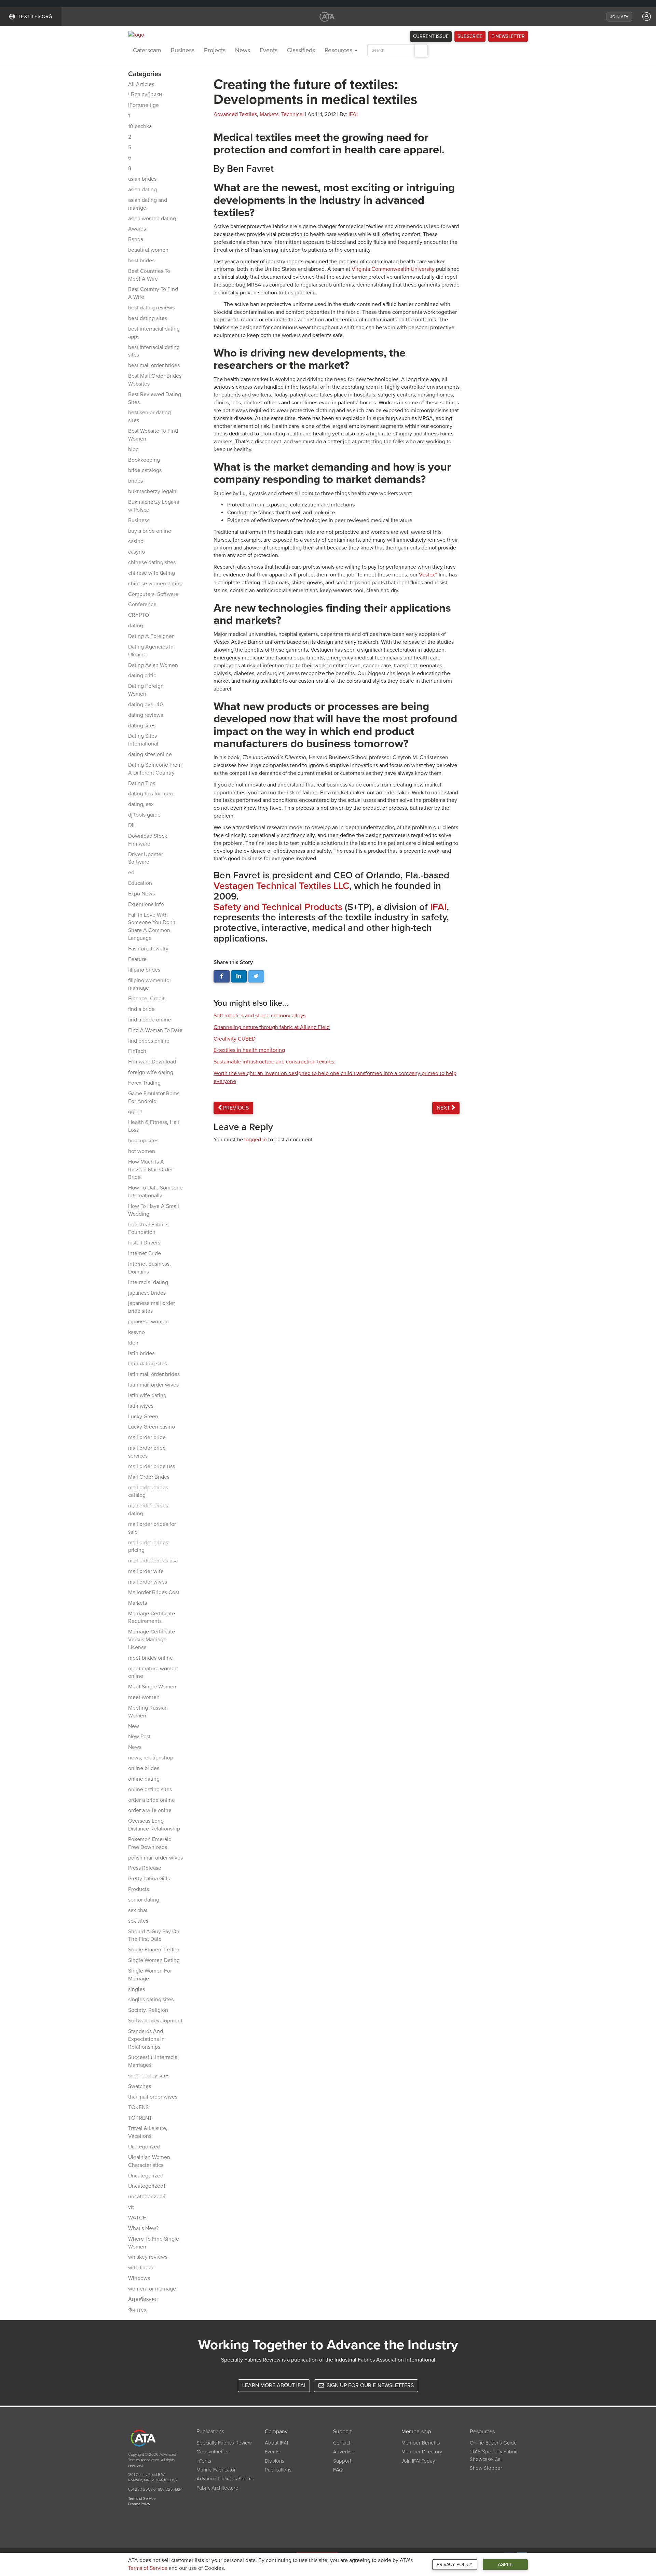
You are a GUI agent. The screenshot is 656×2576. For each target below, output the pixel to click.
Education (140, 883)
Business (183, 50)
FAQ (338, 2470)
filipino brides (144, 970)
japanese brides (147, 1293)
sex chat (138, 1910)
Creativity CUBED (235, 1039)
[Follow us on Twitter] (256, 977)
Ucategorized (144, 2147)
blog (133, 449)
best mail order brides (154, 365)
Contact (342, 2443)
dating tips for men (151, 794)
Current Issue (431, 36)
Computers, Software (153, 594)
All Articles (141, 84)
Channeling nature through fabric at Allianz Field (272, 1027)
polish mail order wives (155, 1858)
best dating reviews (151, 308)
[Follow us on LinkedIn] (239, 977)
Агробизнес (143, 2299)
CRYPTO (139, 615)
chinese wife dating (152, 573)
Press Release (145, 1868)
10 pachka (140, 126)
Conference (142, 604)
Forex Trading (144, 1083)
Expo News (141, 894)
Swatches (140, 2086)
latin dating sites (148, 1364)
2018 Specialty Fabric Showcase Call (494, 2455)
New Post (139, 1737)
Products (139, 1889)
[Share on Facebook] (222, 977)
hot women (142, 1151)
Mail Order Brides (149, 1477)
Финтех (137, 2310)
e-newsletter (508, 36)
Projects (215, 50)
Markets (138, 1603)
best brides (141, 261)
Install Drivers (144, 1243)
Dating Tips (142, 783)
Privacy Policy (455, 2565)
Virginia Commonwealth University (393, 269)
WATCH (137, 2218)
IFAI (353, 114)
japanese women (148, 1322)
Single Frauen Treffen (154, 1950)
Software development (155, 2021)
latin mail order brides (154, 1374)
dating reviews (146, 715)
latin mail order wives (153, 1385)
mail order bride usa (152, 1466)
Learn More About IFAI (274, 2385)
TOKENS (138, 2107)
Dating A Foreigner (151, 636)
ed (131, 873)
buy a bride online (150, 531)
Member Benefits (421, 2443)
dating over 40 (146, 705)
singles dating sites (151, 2000)
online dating (144, 1779)
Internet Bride (145, 1253)
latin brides (141, 1353)
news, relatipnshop (151, 1758)
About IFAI (276, 2443)
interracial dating (148, 1282)
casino (136, 541)
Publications (278, 2470)
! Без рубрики (145, 95)
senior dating (144, 1900)
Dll (131, 825)
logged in (256, 1140)
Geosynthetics (212, 2452)
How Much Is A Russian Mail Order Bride (151, 1170)
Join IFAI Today (418, 2461)
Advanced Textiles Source (225, 2479)
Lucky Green (143, 1417)
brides (135, 481)
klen (133, 1343)
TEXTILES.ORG (35, 16)
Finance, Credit (146, 999)
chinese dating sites (152, 562)
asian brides (142, 179)
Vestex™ (428, 575)
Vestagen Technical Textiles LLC (281, 886)
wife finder (141, 2268)
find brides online (149, 1041)
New (134, 1726)
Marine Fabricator (216, 2470)
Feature (137, 959)
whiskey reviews (148, 2257)
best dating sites (148, 318)
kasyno (136, 1332)
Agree (505, 2565)
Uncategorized (146, 2176)
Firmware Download (152, 1062)
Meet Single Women (152, 1687)
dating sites (142, 726)
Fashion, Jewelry (148, 949)
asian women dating (152, 219)
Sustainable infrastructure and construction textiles (274, 1062)
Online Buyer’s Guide (493, 2443)
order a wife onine (150, 1810)
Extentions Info (146, 904)
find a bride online (150, 1020)
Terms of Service (148, 2568)
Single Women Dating (154, 1960)
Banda (136, 239)
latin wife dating (147, 1395)
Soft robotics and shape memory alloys (259, 1016)
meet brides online (151, 1658)
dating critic (142, 676)
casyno (136, 552)
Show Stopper (486, 2468)
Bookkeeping (144, 460)
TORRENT (140, 2118)
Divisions (275, 2461)
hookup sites (143, 1141)
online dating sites (150, 1790)
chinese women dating (155, 584)
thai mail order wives (153, 2097)
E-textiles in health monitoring (249, 1050)
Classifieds (301, 50)
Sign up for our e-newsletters (370, 2385)
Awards (137, 229)
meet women (144, 1697)
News (243, 50)
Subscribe (470, 36)
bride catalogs (145, 470)
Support (342, 2461)
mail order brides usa (153, 1561)
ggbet (135, 1112)
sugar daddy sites (149, 2076)
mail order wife (146, 1571)
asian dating (142, 190)
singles (136, 1989)
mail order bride (147, 1437)
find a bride (141, 1009)
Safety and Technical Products (278, 907)
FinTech (137, 1051)
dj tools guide (144, 815)
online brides (144, 1768)
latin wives (141, 1406)
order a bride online (152, 1800)
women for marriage (152, 2289)
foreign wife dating (151, 1072)
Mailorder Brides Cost (154, 1592)
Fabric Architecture (217, 2488)
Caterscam (147, 50)
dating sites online (150, 754)
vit (131, 2207)
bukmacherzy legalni (153, 491)
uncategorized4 (147, 2197)
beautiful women (148, 250)
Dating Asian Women (153, 665)
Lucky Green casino (152, 1427)
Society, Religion (148, 2010)
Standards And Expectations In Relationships (146, 2039)
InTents (204, 2461)
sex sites (138, 1921)
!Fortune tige (143, 105)
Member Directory (422, 2452)
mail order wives (148, 1582)
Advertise (344, 2452)
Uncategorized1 (147, 2186)
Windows (139, 2278)
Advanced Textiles (235, 114)
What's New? (143, 2228)
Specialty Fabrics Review (224, 2443)
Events (269, 50)
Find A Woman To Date (155, 1030)
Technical (292, 114)
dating (136, 626)
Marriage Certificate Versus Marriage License (152, 1640)
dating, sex (141, 804)
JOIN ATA (619, 17)
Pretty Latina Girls (149, 1879)
